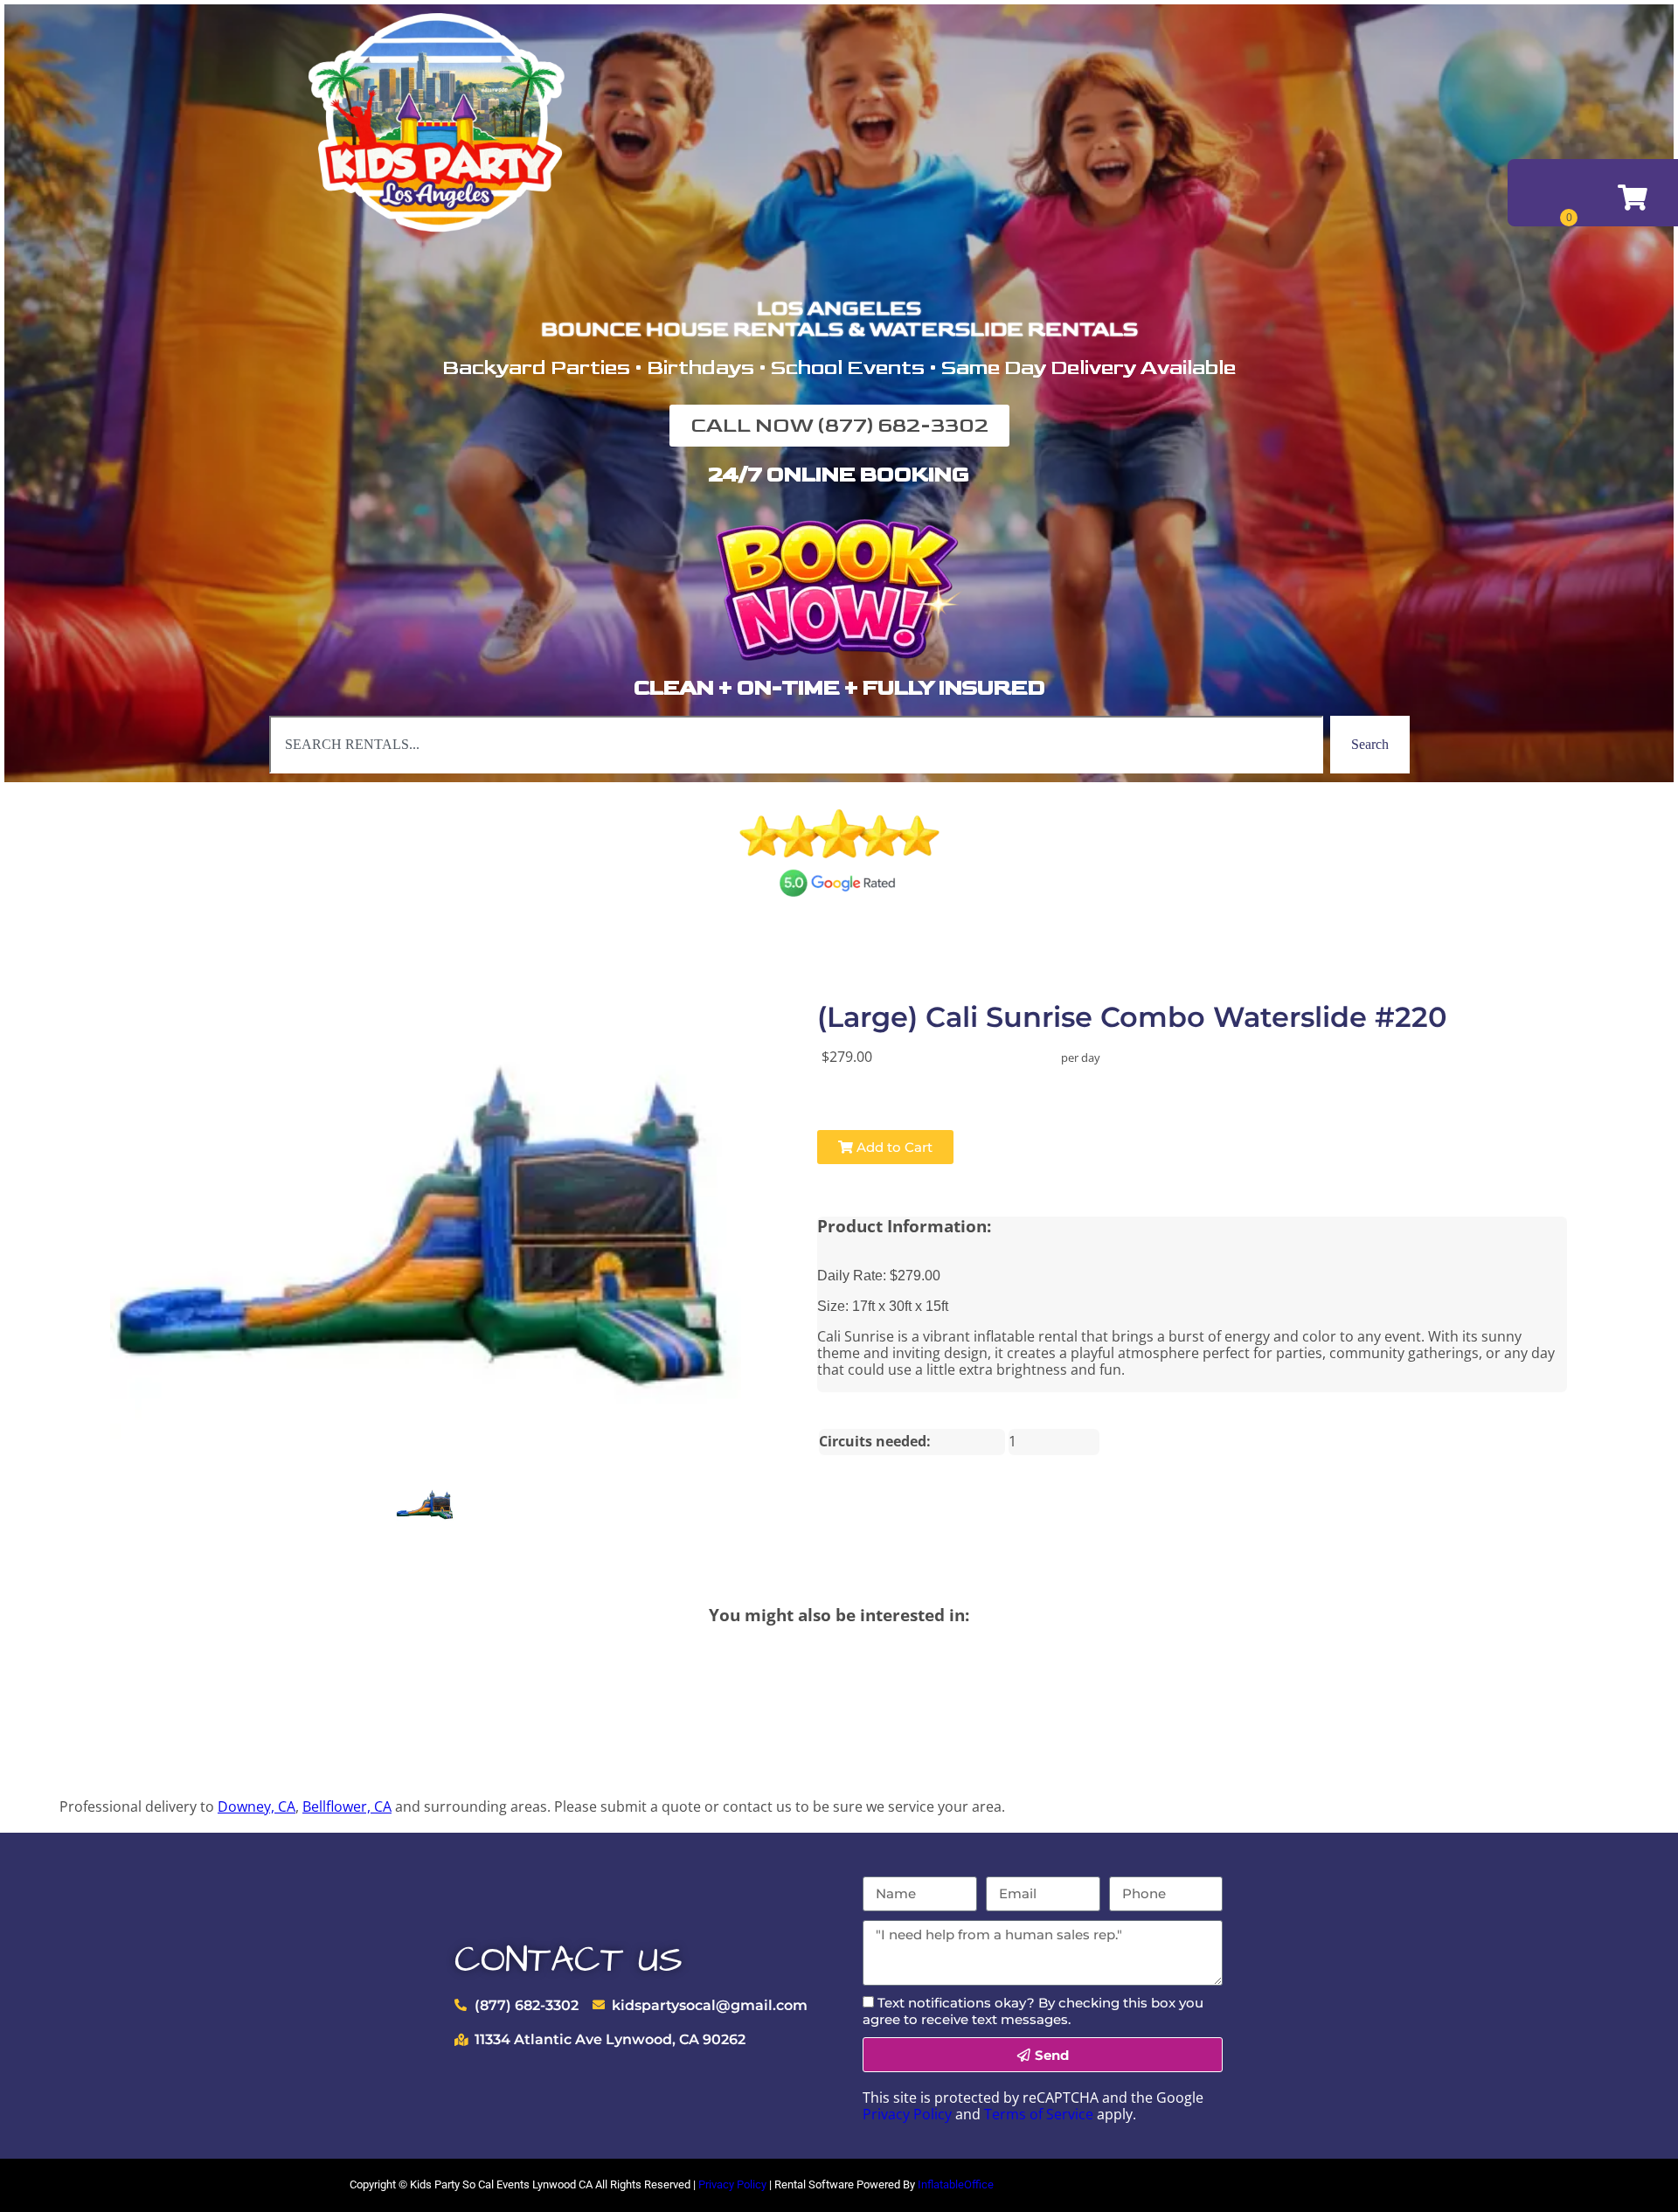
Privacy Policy (907, 2114)
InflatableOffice (956, 2184)
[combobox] (796, 745)
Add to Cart (893, 1147)
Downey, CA (257, 1806)
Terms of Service (1039, 2114)
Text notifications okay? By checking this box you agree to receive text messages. (1033, 2011)
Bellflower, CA (347, 1806)
